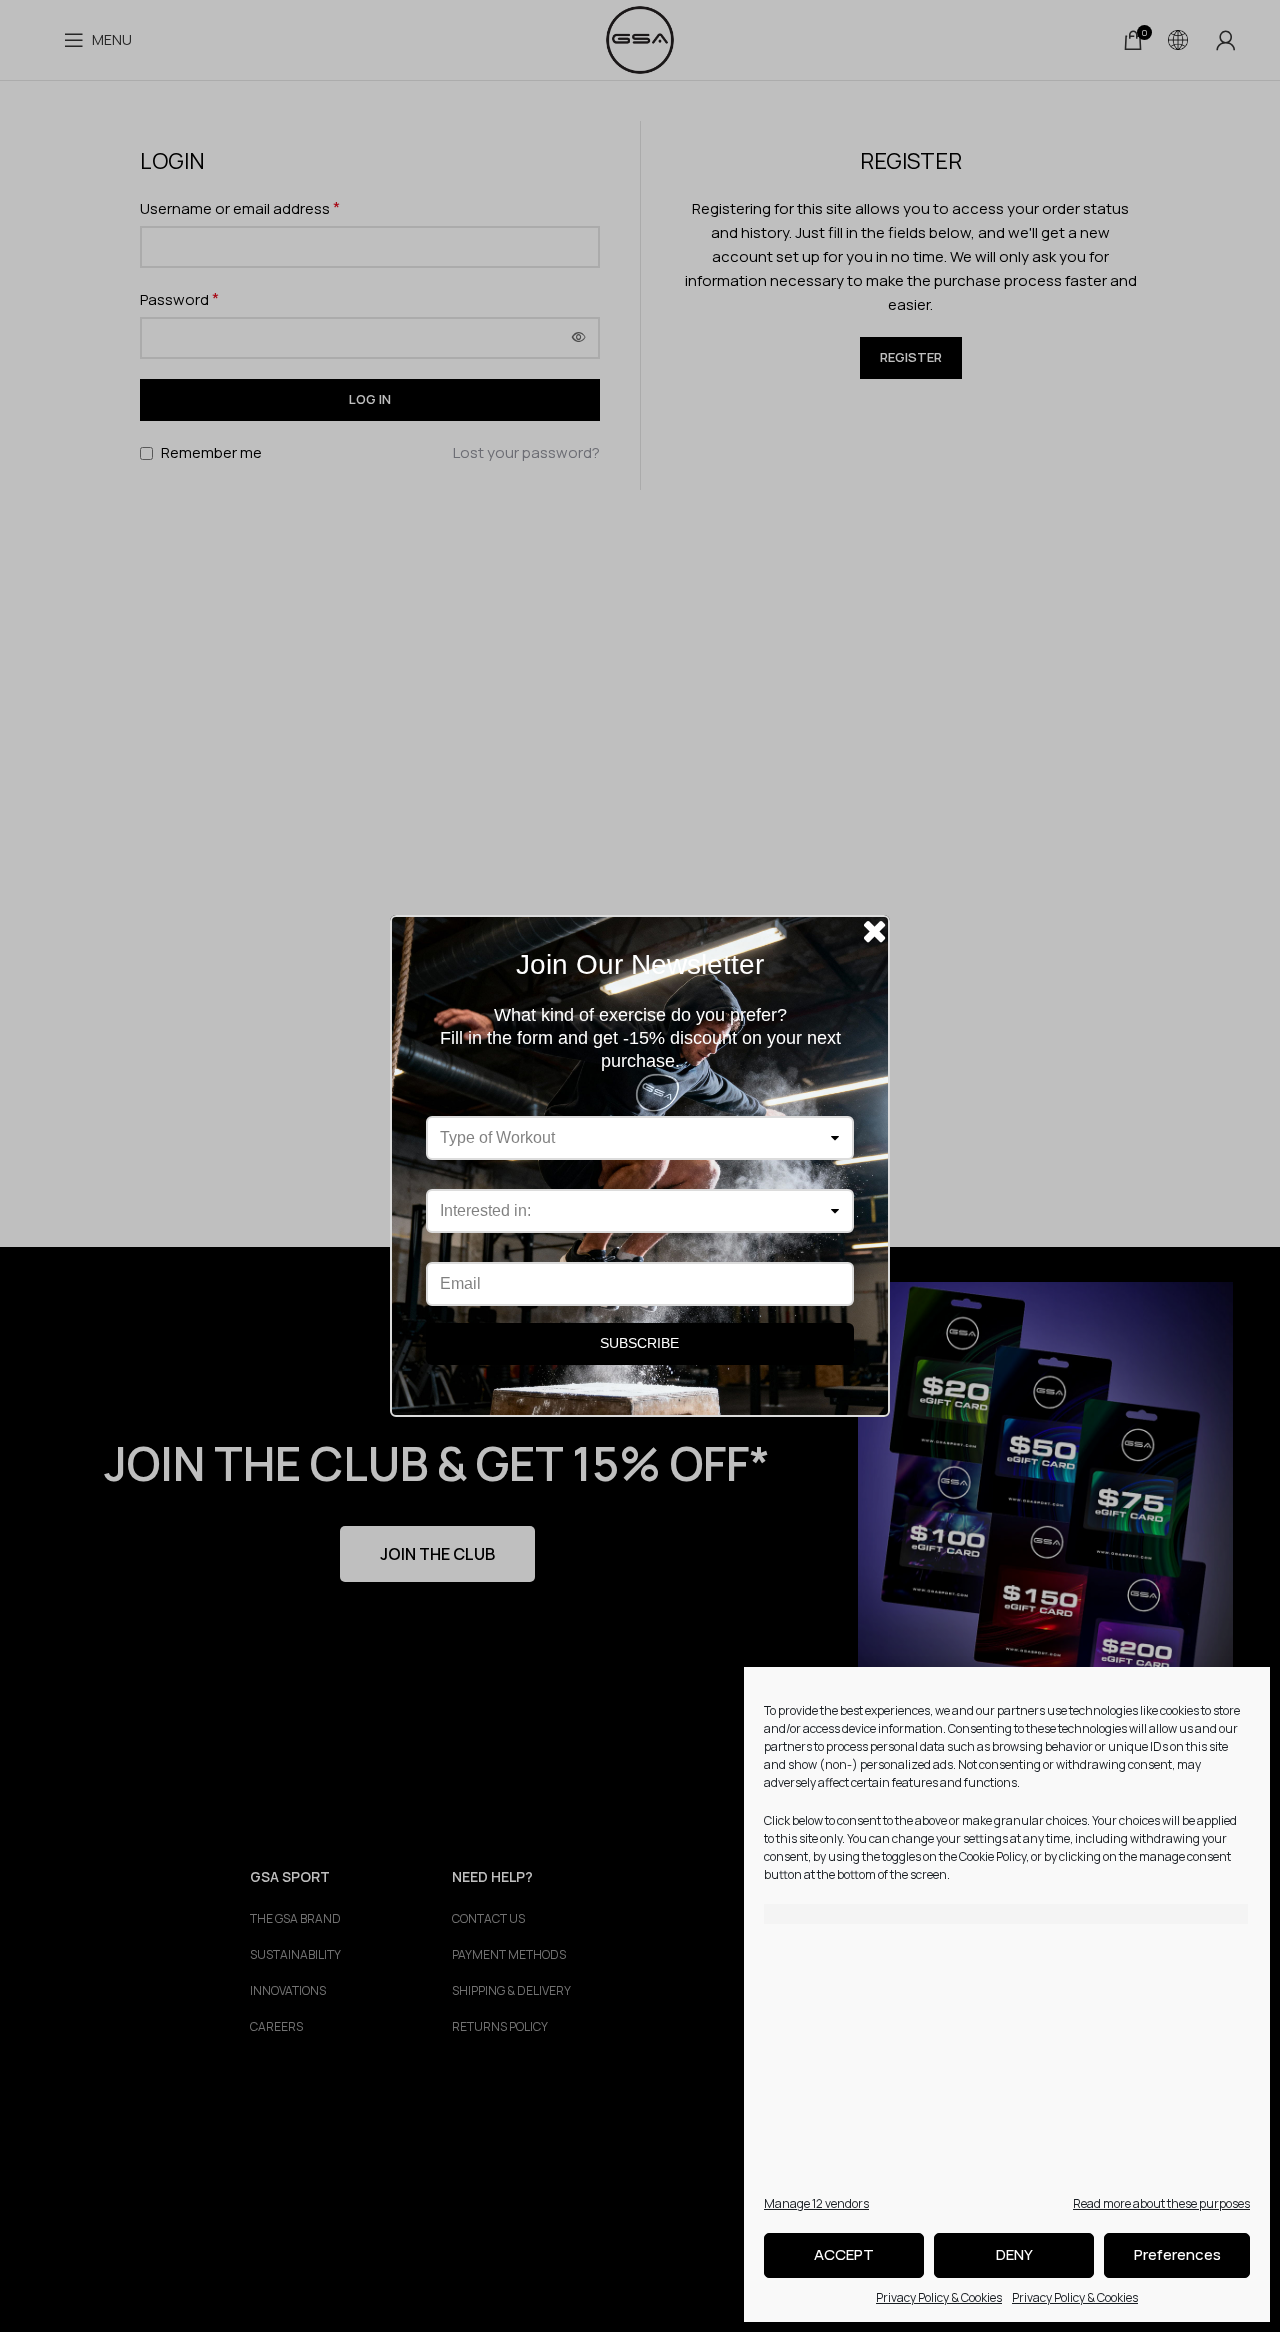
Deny (1014, 2254)
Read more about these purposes (1161, 2203)
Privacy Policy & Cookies (939, 2297)
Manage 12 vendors (816, 2203)
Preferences (1177, 2254)
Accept (844, 2254)
